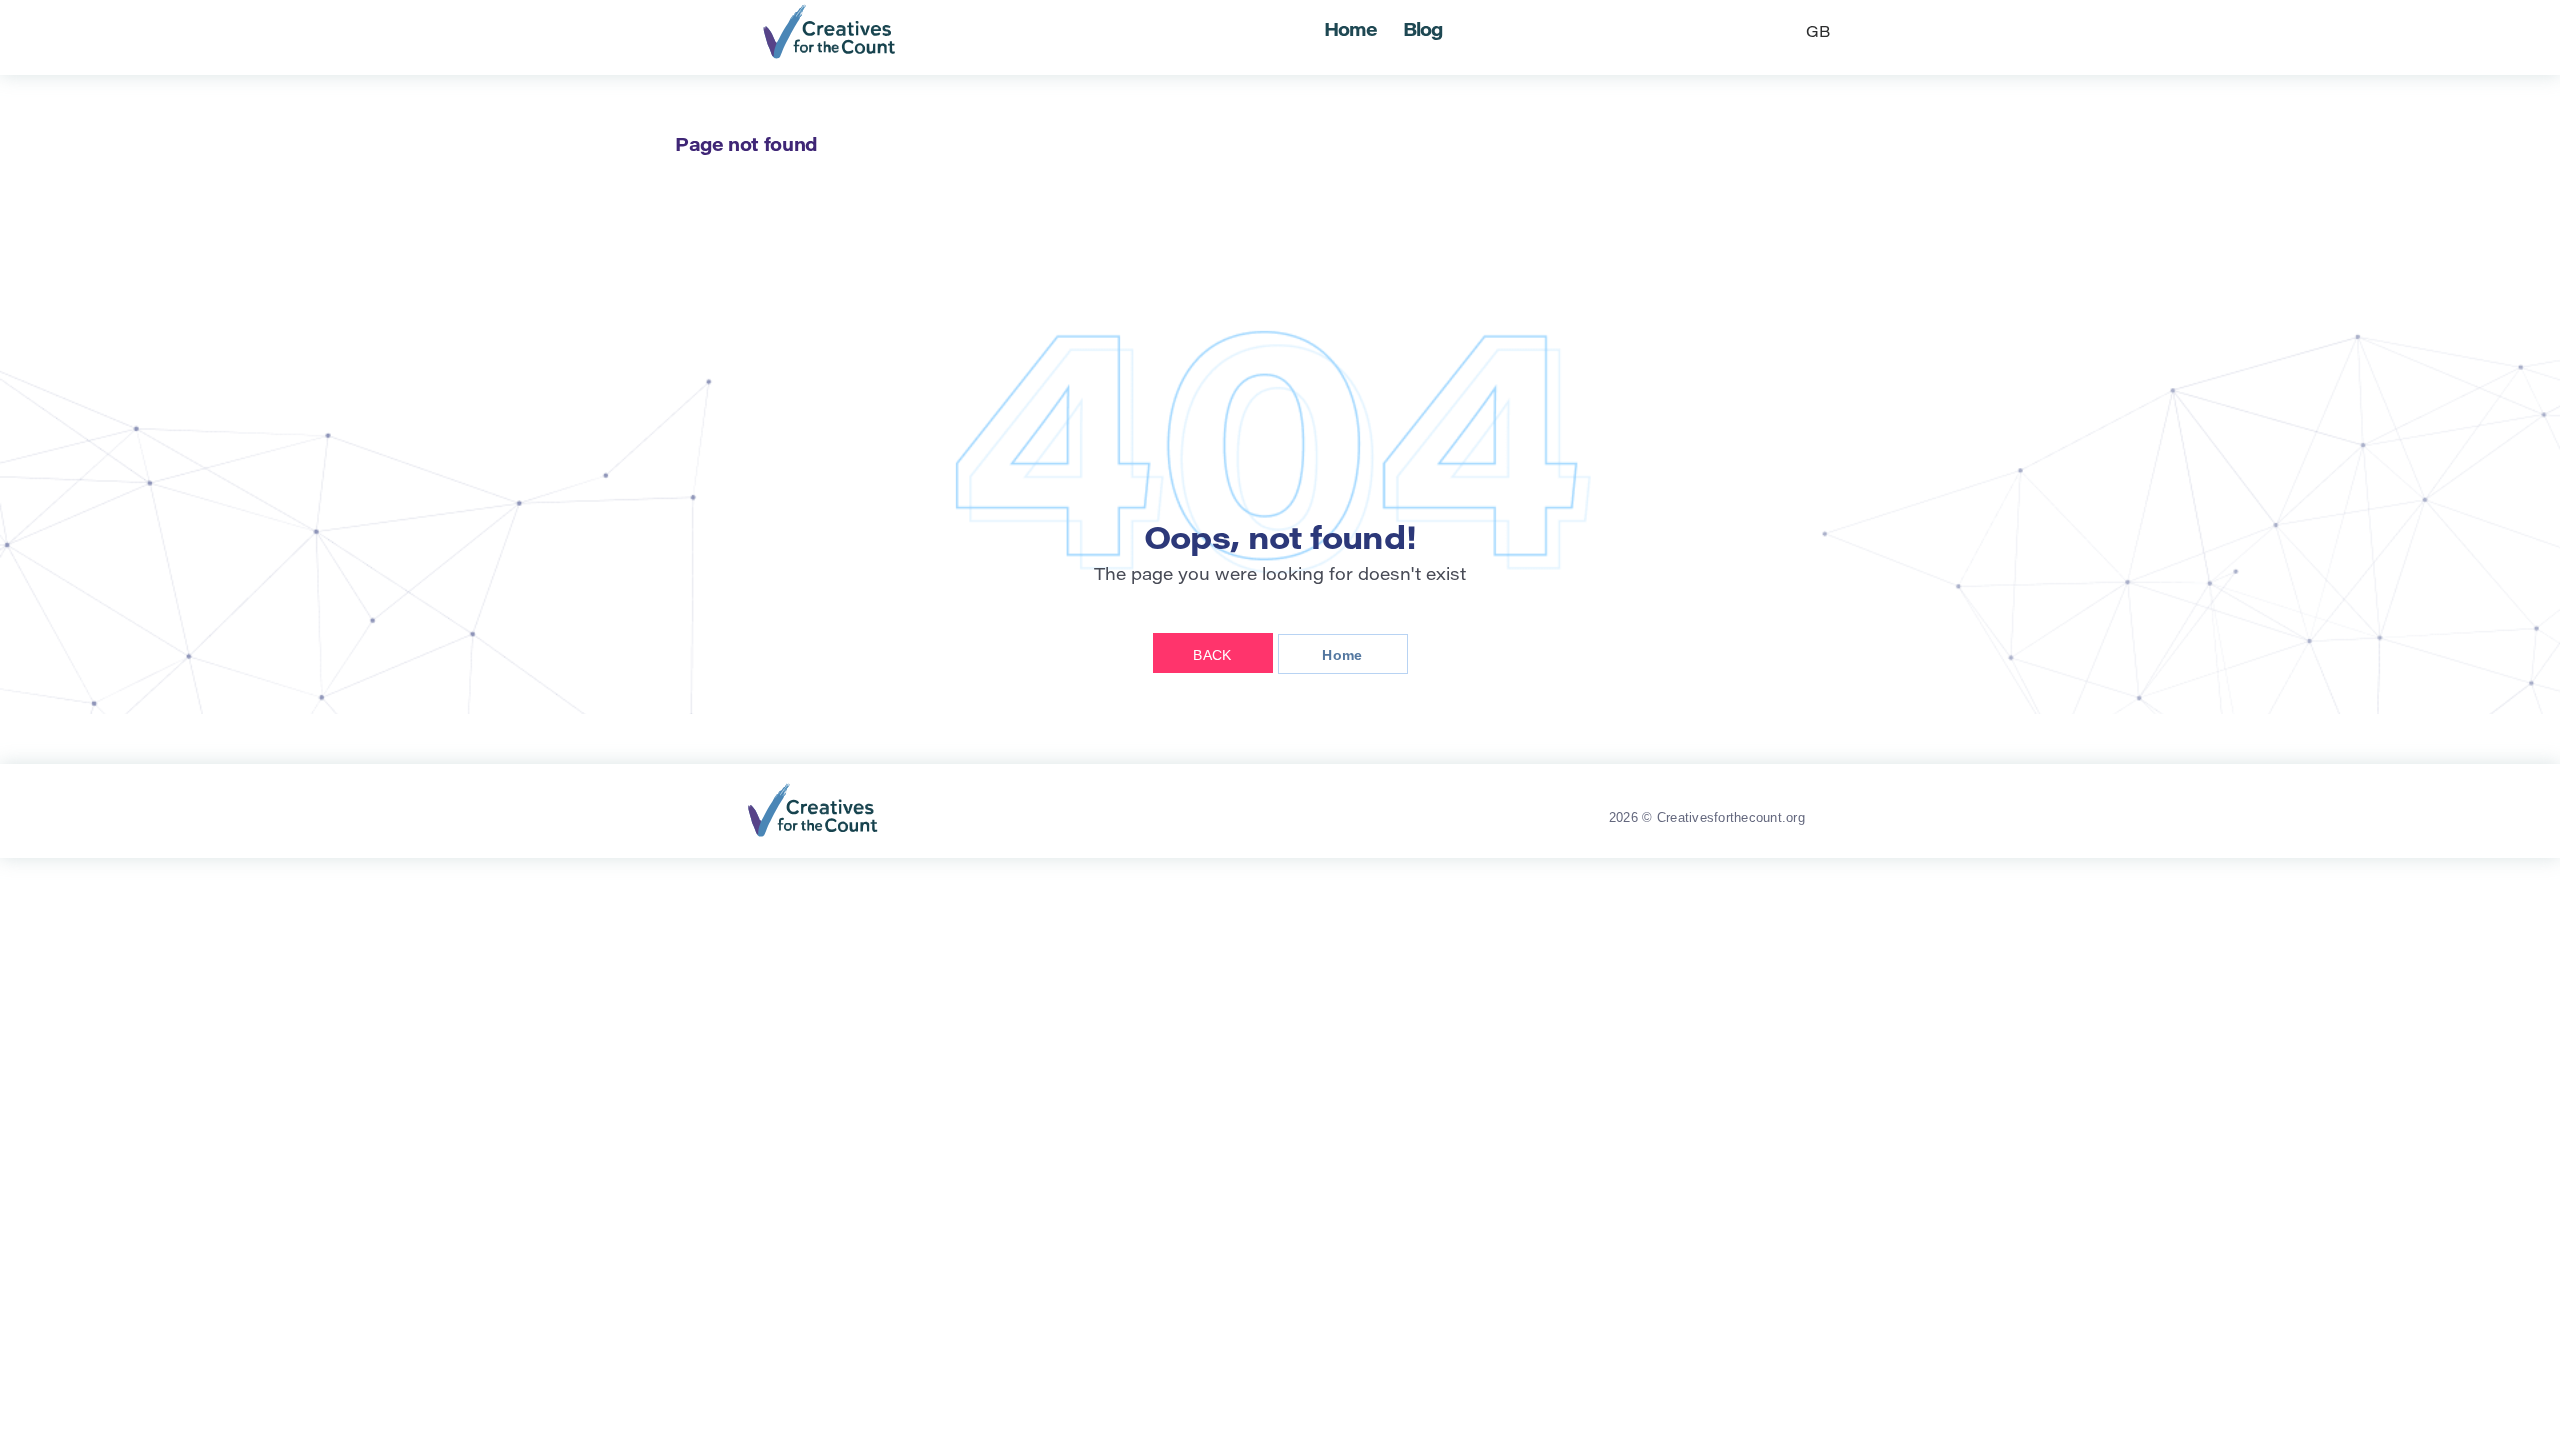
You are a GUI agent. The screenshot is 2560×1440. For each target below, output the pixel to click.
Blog (1423, 32)
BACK (1212, 655)
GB (1818, 33)
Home (1351, 32)
